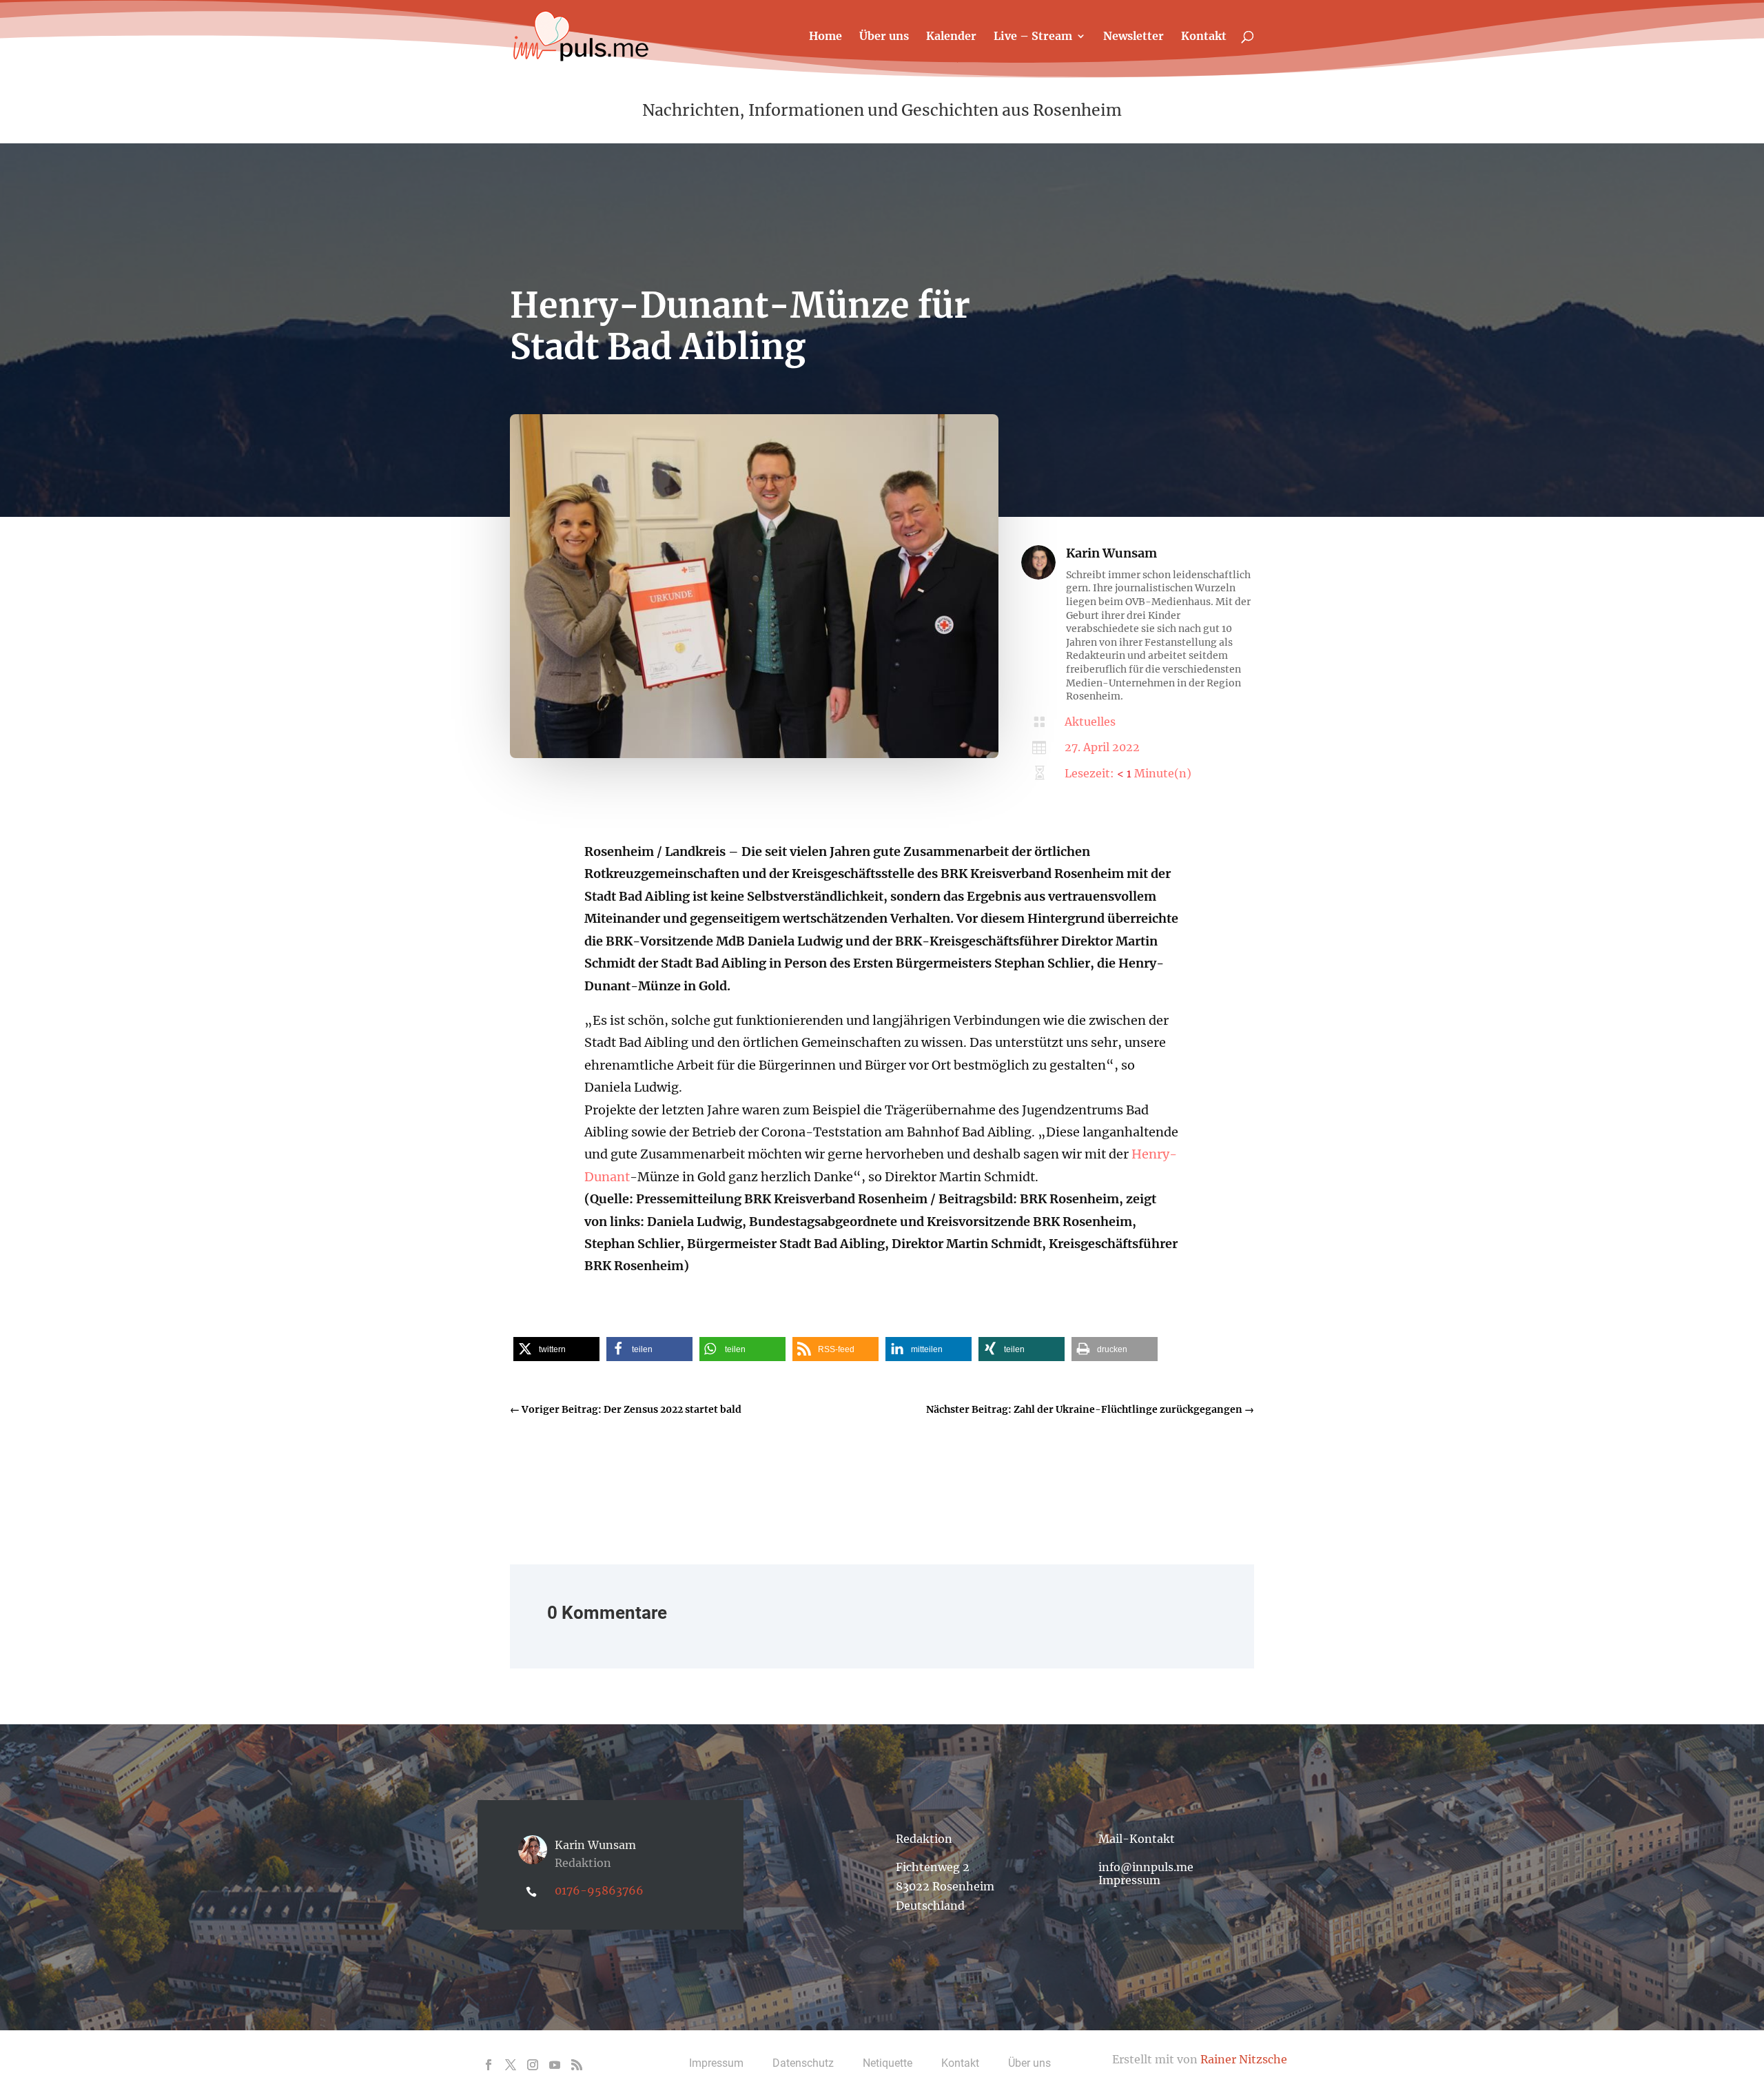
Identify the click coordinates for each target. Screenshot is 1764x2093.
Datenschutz (803, 2063)
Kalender (951, 37)
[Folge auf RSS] (577, 2065)
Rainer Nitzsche (1244, 2059)
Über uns (884, 37)
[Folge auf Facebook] (489, 2065)
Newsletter (1134, 37)
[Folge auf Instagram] (533, 2065)
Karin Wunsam (1111, 553)
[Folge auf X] (511, 2065)
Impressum (1129, 1880)
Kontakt (1204, 37)
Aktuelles (1090, 722)
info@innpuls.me (1146, 1867)
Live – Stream (1033, 37)
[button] (556, 1349)
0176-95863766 (599, 1890)
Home (825, 37)
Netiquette (888, 2063)
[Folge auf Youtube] (555, 2065)
